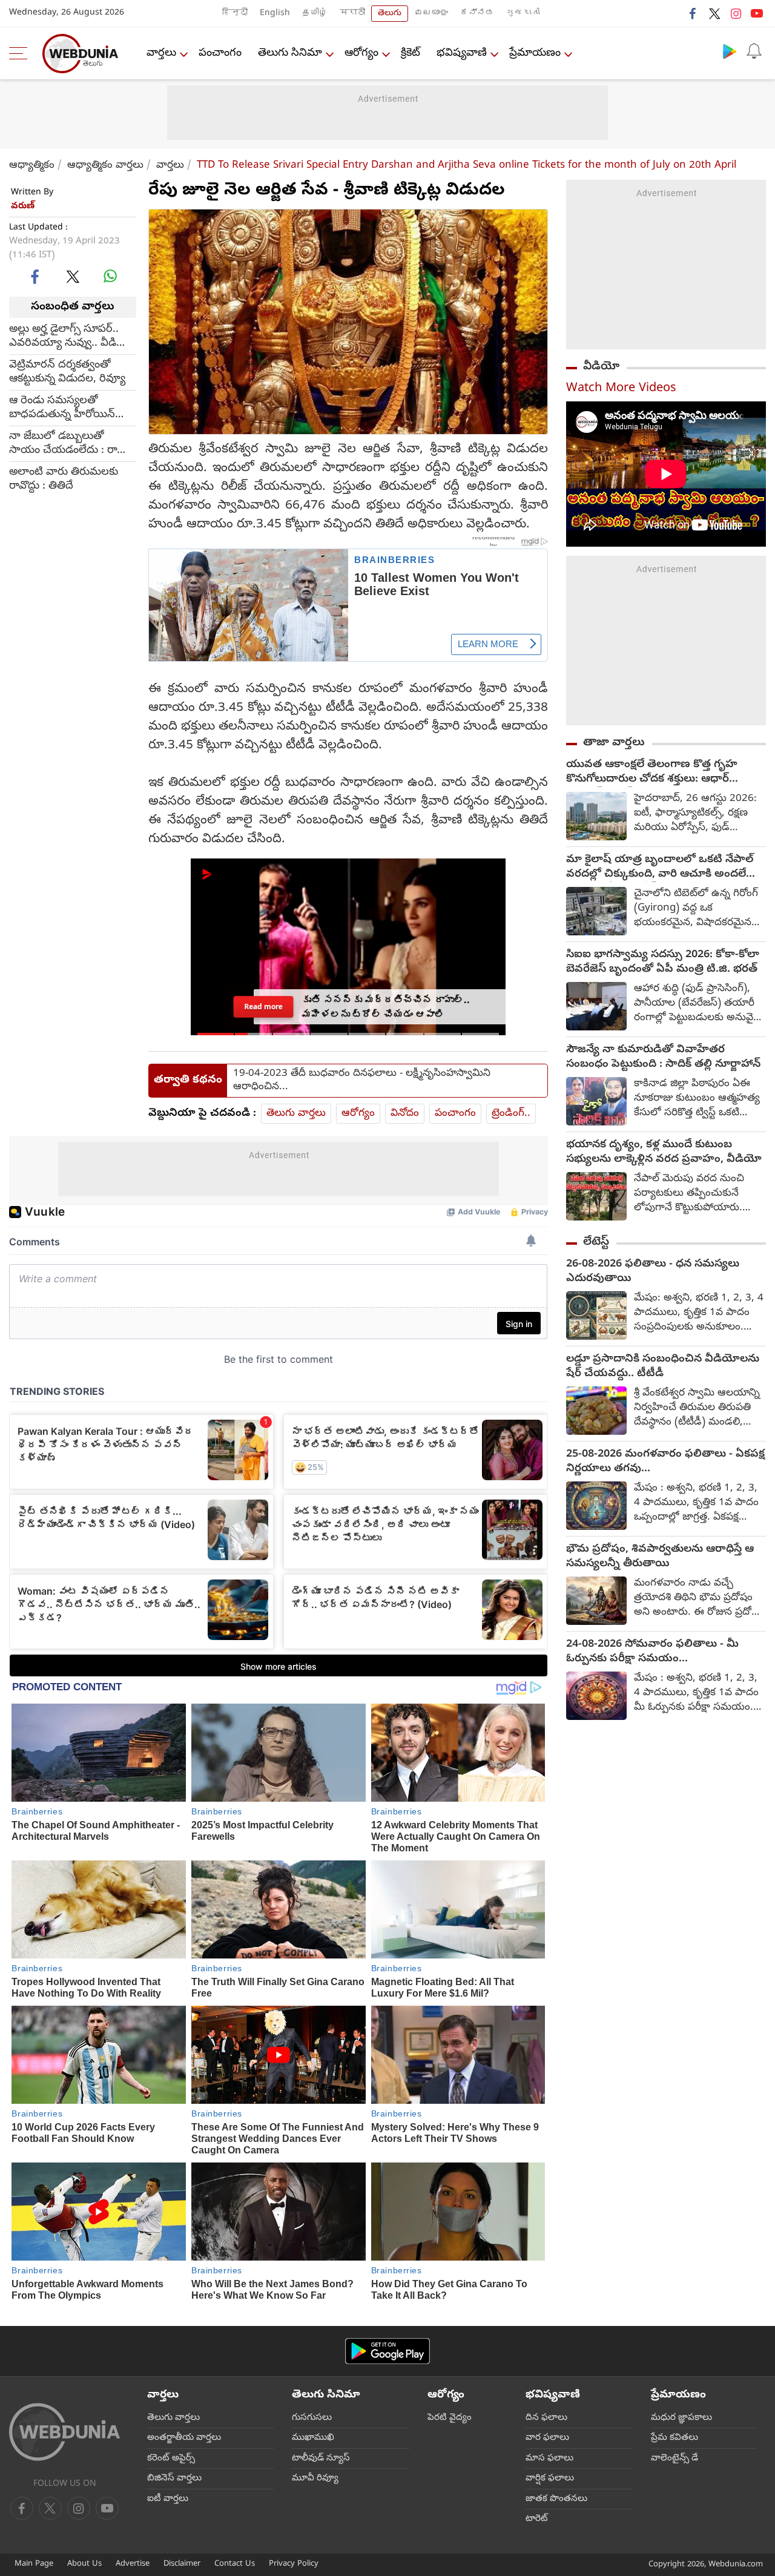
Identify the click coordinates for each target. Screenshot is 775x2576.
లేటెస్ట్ (596, 1242)
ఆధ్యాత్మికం (32, 166)
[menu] (21, 53)
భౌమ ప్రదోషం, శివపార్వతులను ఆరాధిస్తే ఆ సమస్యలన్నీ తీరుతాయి (660, 1557)
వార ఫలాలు (547, 2438)
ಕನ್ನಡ (477, 14)
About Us (84, 2564)
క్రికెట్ (411, 54)
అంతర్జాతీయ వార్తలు (184, 2438)
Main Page (34, 2564)
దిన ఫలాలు (546, 2418)
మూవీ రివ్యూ (315, 2479)
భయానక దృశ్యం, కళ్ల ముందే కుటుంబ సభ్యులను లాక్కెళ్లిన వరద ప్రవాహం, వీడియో (664, 1153)
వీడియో (601, 367)
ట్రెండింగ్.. (511, 1114)
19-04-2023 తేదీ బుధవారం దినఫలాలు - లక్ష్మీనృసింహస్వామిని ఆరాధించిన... (362, 1081)
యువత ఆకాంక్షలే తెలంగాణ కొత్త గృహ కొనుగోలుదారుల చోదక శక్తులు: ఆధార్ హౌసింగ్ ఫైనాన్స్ (652, 772)
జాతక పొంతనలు (556, 2499)
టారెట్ (537, 2519)
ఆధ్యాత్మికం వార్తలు (105, 166)
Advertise (133, 2564)
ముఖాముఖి (313, 2438)
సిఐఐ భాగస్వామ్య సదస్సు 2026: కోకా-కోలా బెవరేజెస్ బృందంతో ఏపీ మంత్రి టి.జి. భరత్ (663, 963)
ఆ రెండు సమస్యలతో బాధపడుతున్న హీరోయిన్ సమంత (62, 407)
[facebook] (693, 13)
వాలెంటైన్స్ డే (674, 2459)
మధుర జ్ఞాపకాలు (681, 2418)
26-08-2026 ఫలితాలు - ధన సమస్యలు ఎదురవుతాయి (653, 1272)
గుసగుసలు (312, 2418)
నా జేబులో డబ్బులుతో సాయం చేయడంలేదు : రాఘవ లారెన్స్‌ (73, 443)
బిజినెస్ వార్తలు (174, 2479)
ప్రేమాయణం (535, 54)
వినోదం (405, 1114)
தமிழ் (315, 14)
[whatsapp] (110, 276)
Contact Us (235, 2564)
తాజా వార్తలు (614, 743)
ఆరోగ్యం (361, 54)
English (275, 14)
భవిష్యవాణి (462, 54)
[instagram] (736, 13)
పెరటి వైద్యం (450, 2418)
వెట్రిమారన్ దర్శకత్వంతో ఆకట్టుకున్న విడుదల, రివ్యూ (67, 372)
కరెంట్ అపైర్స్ (171, 2459)
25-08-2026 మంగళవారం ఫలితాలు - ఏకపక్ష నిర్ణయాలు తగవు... (665, 1462)
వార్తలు (161, 54)
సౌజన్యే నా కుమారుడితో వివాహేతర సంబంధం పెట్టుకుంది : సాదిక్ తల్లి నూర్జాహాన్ (663, 1058)
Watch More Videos (621, 389)
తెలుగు (390, 14)
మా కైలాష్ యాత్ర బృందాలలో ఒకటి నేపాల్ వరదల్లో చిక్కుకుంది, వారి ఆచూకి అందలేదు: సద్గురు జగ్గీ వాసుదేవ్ (663, 868)
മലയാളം (431, 14)
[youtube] (757, 13)
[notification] (754, 51)
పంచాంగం (220, 54)
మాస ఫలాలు (549, 2459)
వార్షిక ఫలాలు (550, 2479)
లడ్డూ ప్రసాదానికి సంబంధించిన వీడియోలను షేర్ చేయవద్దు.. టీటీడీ (663, 1367)
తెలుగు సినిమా (290, 54)
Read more (263, 1006)
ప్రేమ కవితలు (674, 2438)
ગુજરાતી (523, 14)
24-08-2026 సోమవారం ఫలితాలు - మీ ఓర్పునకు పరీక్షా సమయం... (652, 1652)
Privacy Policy (294, 2564)
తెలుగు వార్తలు (296, 1114)
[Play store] (730, 51)
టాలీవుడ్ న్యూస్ (321, 2459)
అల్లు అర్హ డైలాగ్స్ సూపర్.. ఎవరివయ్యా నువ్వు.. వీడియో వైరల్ (71, 336)
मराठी (352, 14)
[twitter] (714, 13)
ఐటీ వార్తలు (168, 2499)
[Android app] (387, 2351)
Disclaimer (182, 2564)
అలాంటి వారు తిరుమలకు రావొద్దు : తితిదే (64, 479)
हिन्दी (235, 14)
